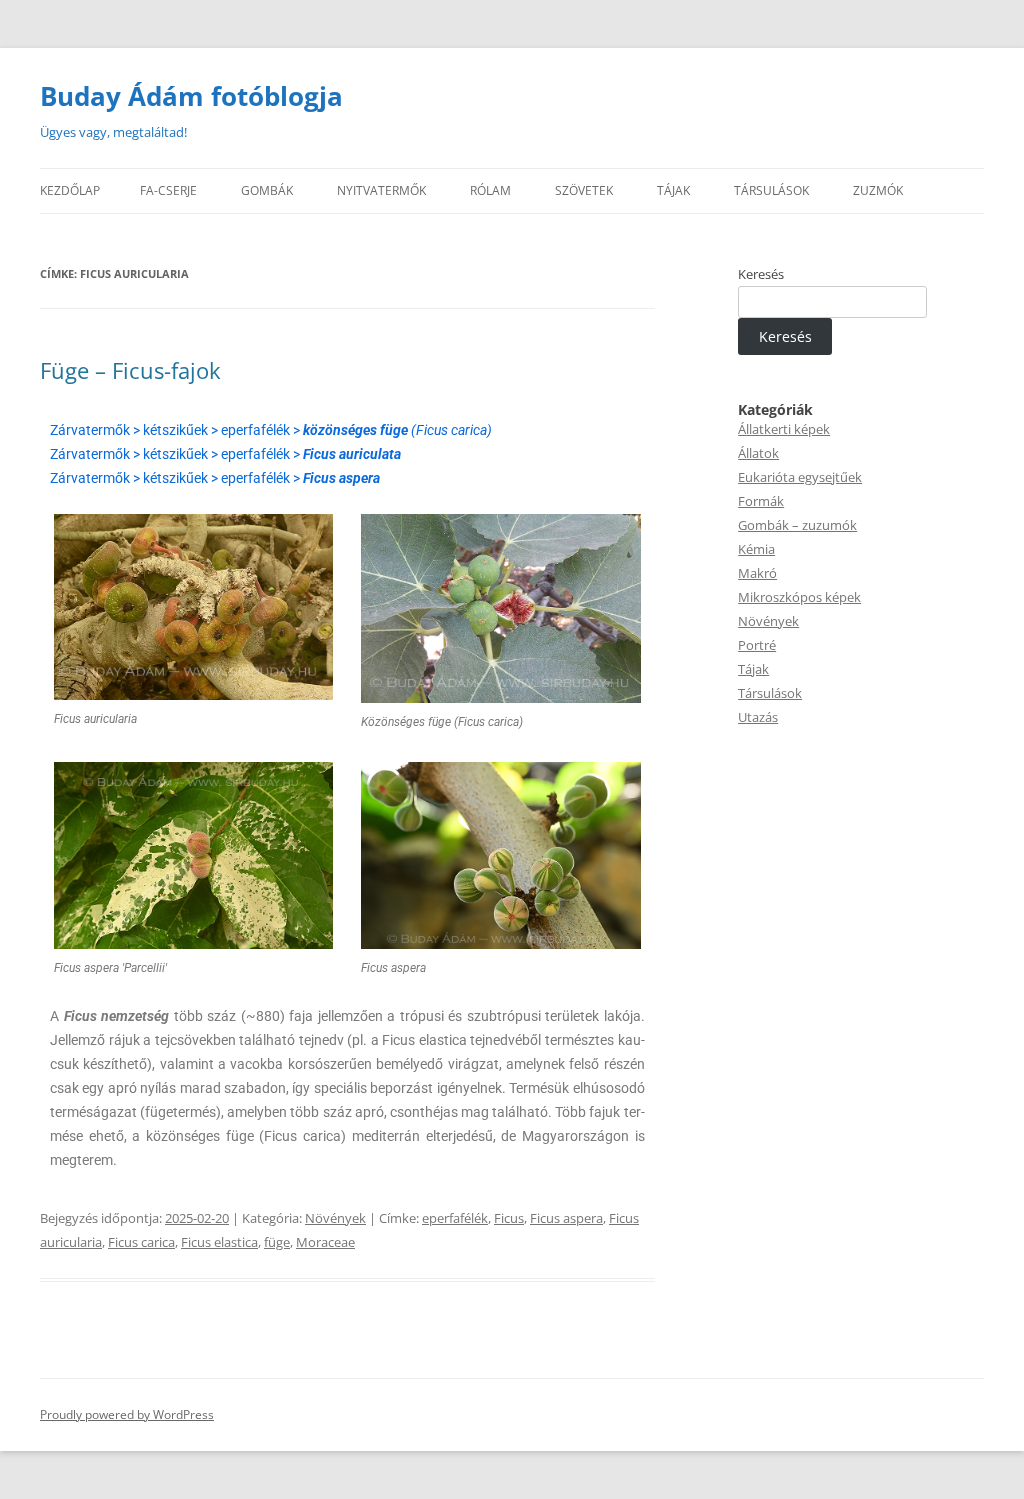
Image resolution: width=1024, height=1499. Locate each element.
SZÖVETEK (584, 190)
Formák (761, 501)
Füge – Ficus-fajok (130, 370)
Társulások (770, 693)
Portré (757, 645)
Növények (335, 1218)
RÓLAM (490, 190)
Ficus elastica (219, 1242)
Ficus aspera (566, 1218)
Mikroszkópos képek (799, 597)
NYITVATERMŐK (381, 190)
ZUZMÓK (878, 190)
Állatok (758, 453)
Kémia (756, 549)
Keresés (761, 274)
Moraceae (325, 1242)
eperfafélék (455, 1218)
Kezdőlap (70, 190)
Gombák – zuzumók (797, 525)
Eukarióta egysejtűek (800, 477)
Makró (757, 573)
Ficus (509, 1218)
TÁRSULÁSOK (771, 190)
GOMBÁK (267, 190)
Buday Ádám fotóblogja (191, 96)
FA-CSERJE (168, 190)
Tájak (753, 669)
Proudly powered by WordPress (127, 1414)
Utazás (758, 717)
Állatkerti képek (784, 429)
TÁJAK (673, 190)
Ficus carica (141, 1242)
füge (277, 1242)
